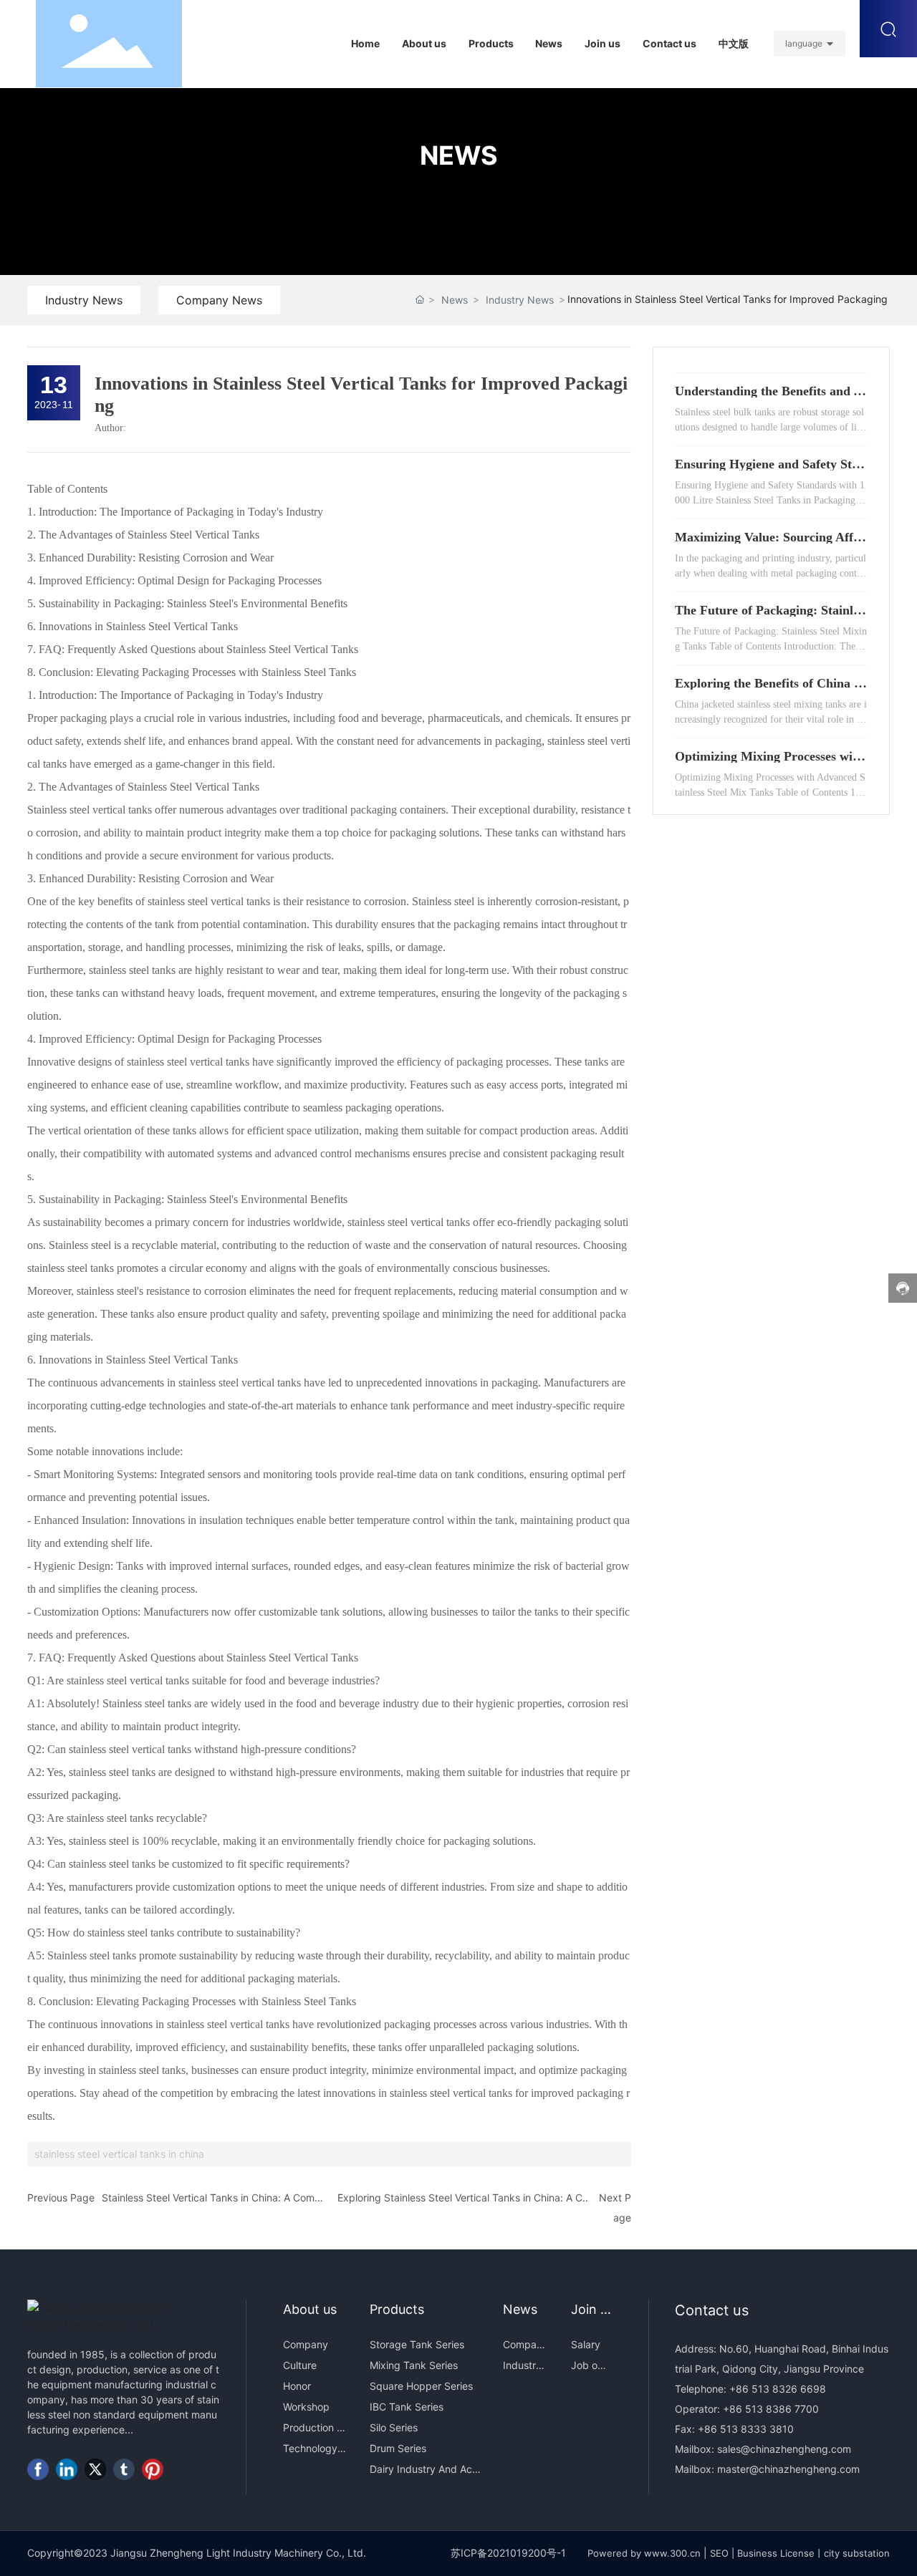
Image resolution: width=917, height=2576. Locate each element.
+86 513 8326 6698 (776, 2389)
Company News (219, 300)
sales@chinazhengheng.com (784, 2449)
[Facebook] (38, 2469)
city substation (857, 2553)
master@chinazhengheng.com (788, 2469)
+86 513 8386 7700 (769, 2409)
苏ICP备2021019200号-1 (508, 2553)
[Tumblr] (124, 2469)
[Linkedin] (67, 2469)
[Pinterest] (153, 2469)
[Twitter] (95, 2469)
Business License (776, 2553)
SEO (719, 2553)
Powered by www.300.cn (644, 2553)
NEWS (459, 155)
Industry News (84, 300)
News (455, 300)
